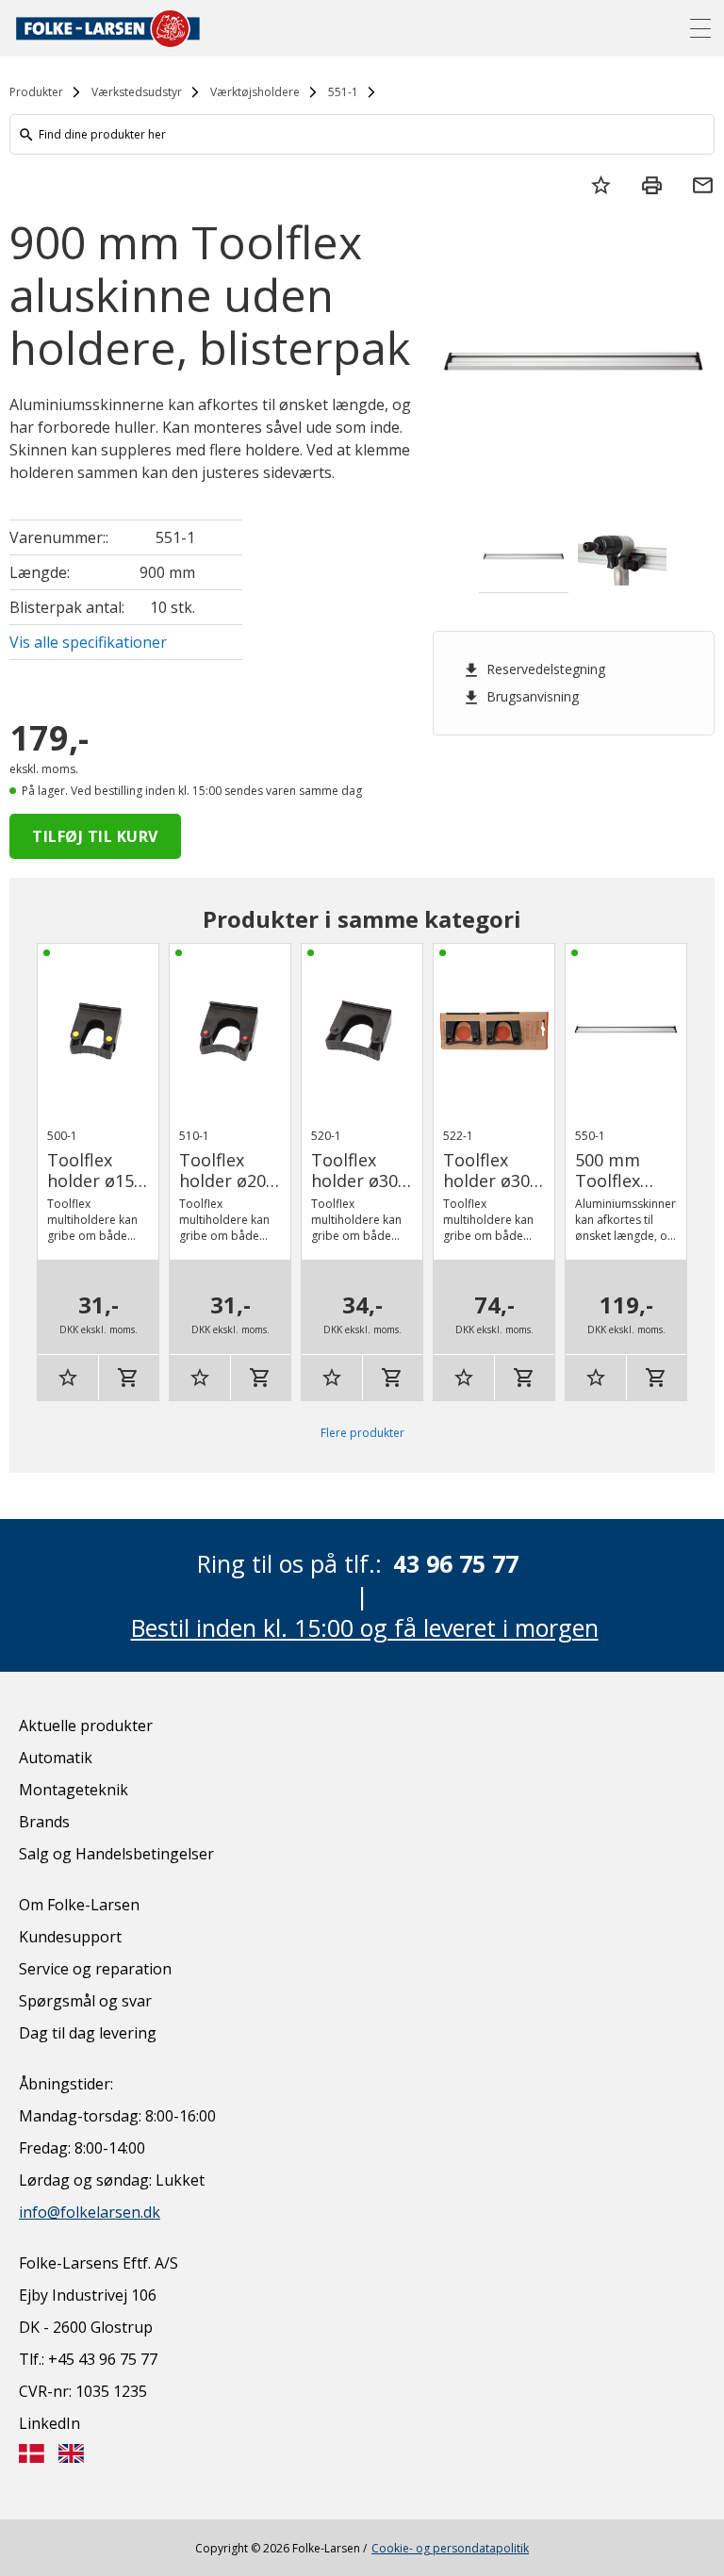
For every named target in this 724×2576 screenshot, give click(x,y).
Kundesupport (70, 1937)
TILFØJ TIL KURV (95, 836)
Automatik (56, 1758)
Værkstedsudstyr (137, 92)
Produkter (36, 92)
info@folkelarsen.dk (90, 2212)
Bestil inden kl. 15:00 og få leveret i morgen (365, 1627)
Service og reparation (95, 1969)
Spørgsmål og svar (85, 2001)
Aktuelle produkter (86, 1726)
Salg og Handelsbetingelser (116, 1854)
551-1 (343, 92)
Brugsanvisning (520, 697)
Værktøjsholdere (255, 92)
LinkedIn (49, 2423)
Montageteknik (74, 1790)
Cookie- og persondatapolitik (450, 2548)
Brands (44, 1822)
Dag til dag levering (88, 2033)
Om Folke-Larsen (79, 1905)
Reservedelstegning (534, 669)
